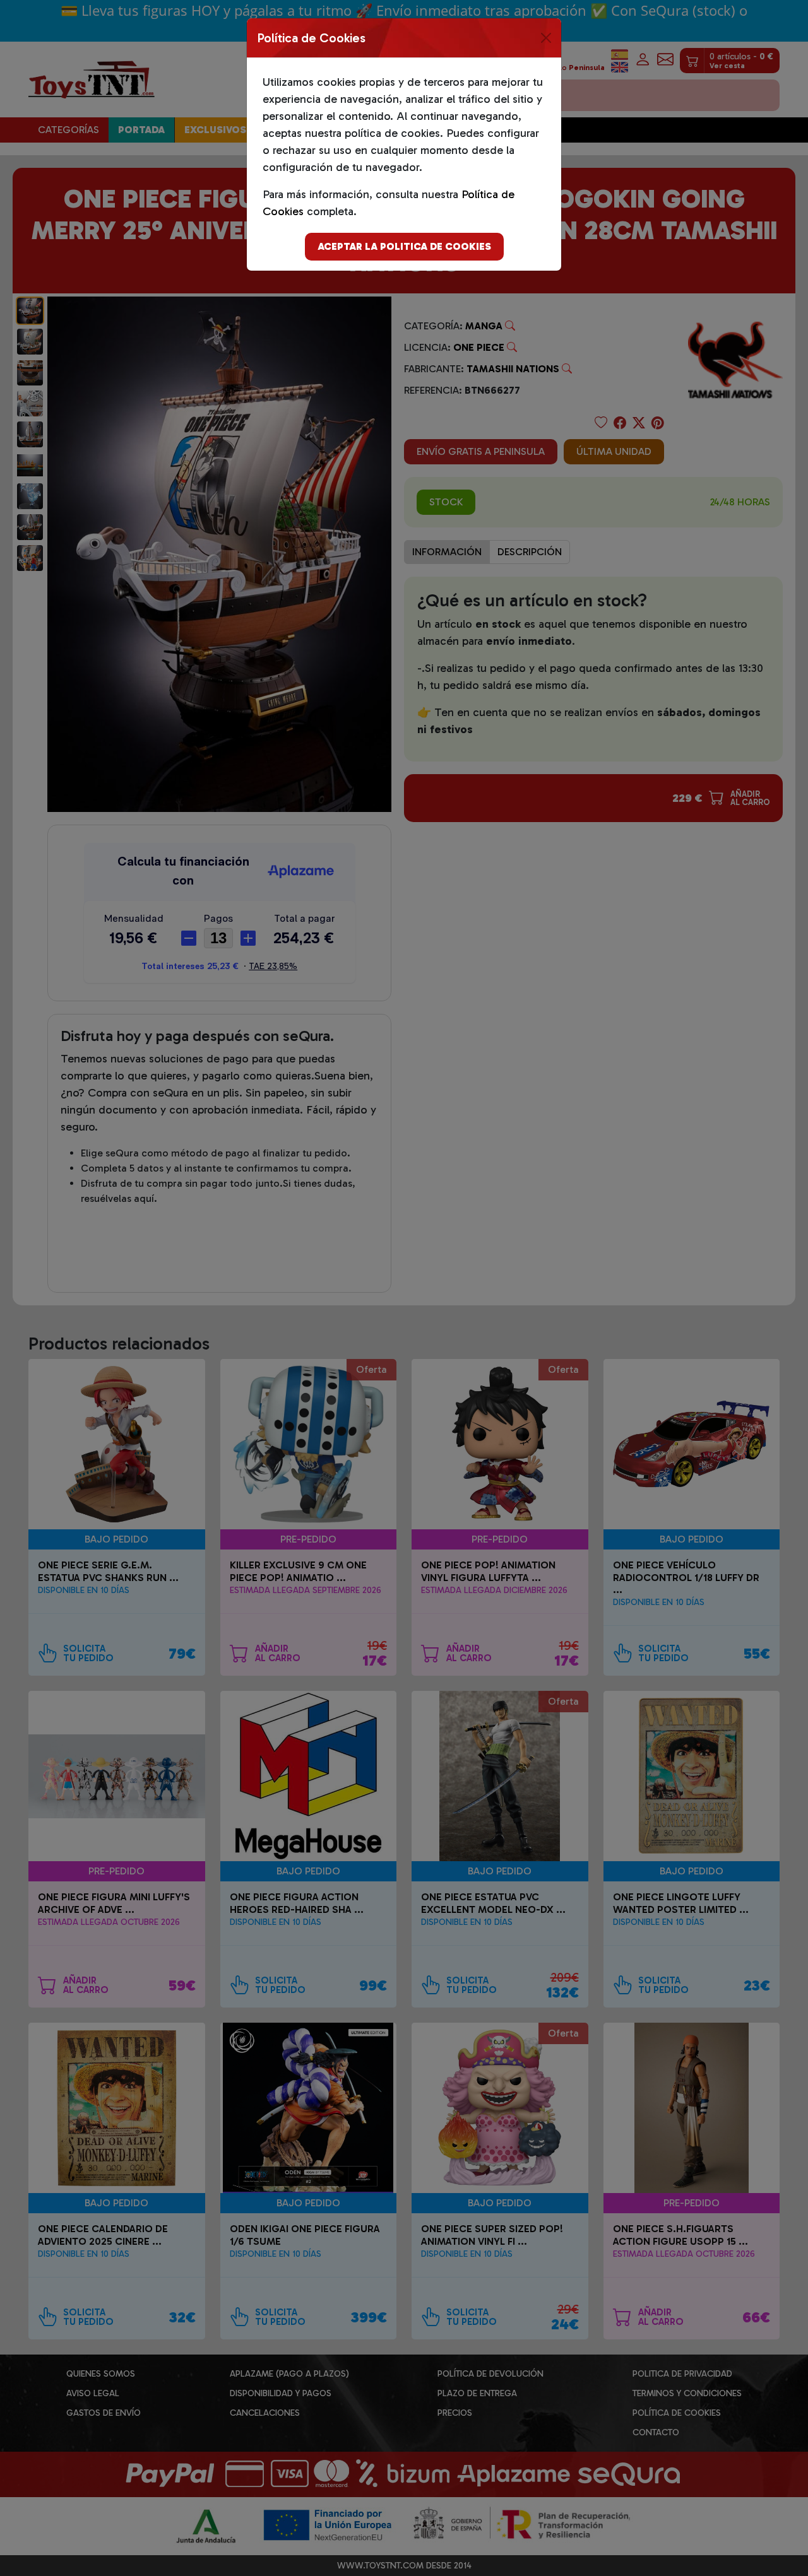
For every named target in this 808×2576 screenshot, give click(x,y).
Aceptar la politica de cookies (404, 246)
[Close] (546, 38)
